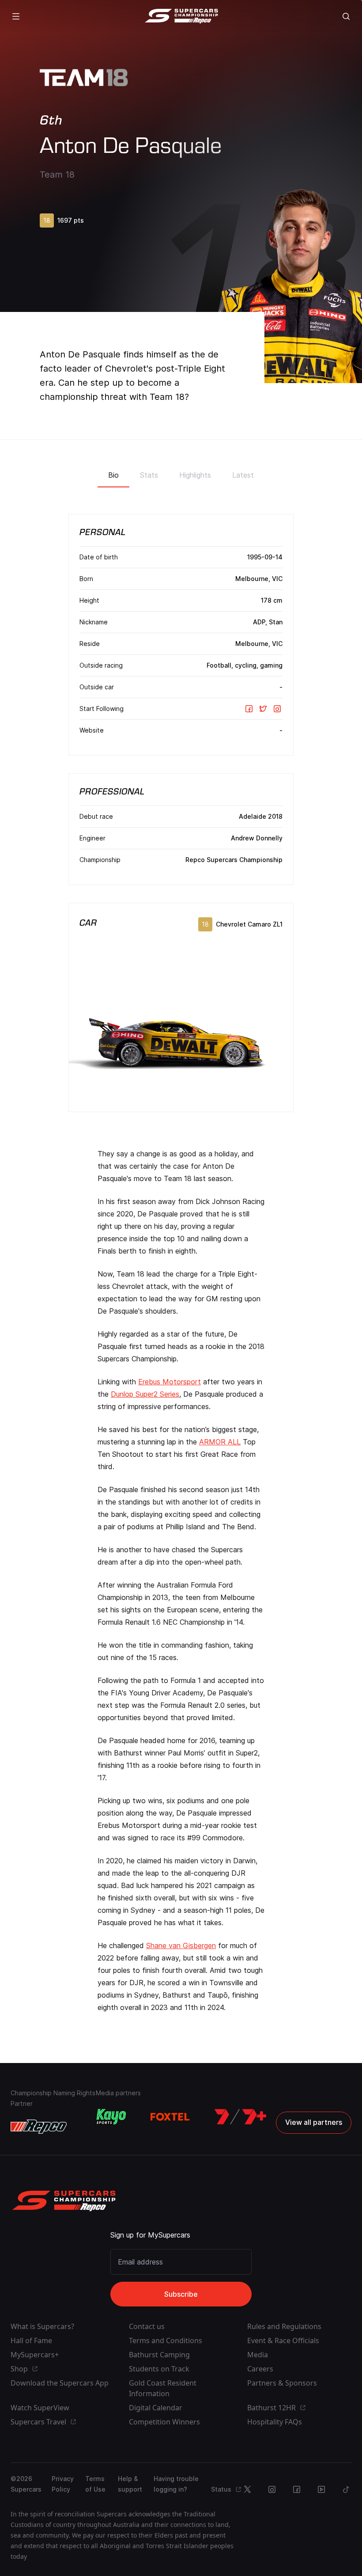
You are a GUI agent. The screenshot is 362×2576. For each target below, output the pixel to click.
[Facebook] (249, 709)
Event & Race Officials (283, 2340)
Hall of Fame (31, 2340)
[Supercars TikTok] (346, 2489)
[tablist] (181, 472)
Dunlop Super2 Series (145, 1394)
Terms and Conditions (166, 2340)
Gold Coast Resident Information (163, 2388)
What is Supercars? (42, 2326)
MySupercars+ (35, 2355)
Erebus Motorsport (170, 1382)
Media (258, 2355)
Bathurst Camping (159, 2355)
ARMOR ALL (220, 1442)
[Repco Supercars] (181, 16)
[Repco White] (39, 2127)
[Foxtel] (170, 2117)
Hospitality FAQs (275, 2422)
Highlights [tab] (195, 475)
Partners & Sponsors (282, 2383)
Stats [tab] (149, 475)
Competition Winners (164, 2422)
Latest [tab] (243, 475)
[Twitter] (263, 709)
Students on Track (159, 2369)
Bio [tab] (113, 475)
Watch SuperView (40, 2408)
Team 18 (57, 175)
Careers (260, 2369)
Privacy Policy (63, 2484)
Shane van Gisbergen (181, 1945)
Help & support (130, 2484)
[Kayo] (111, 2117)
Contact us (147, 2326)
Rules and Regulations (284, 2326)
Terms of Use (95, 2484)
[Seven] (240, 2117)
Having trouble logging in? (176, 2484)
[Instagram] (277, 709)
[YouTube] (321, 2489)
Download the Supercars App (60, 2383)
